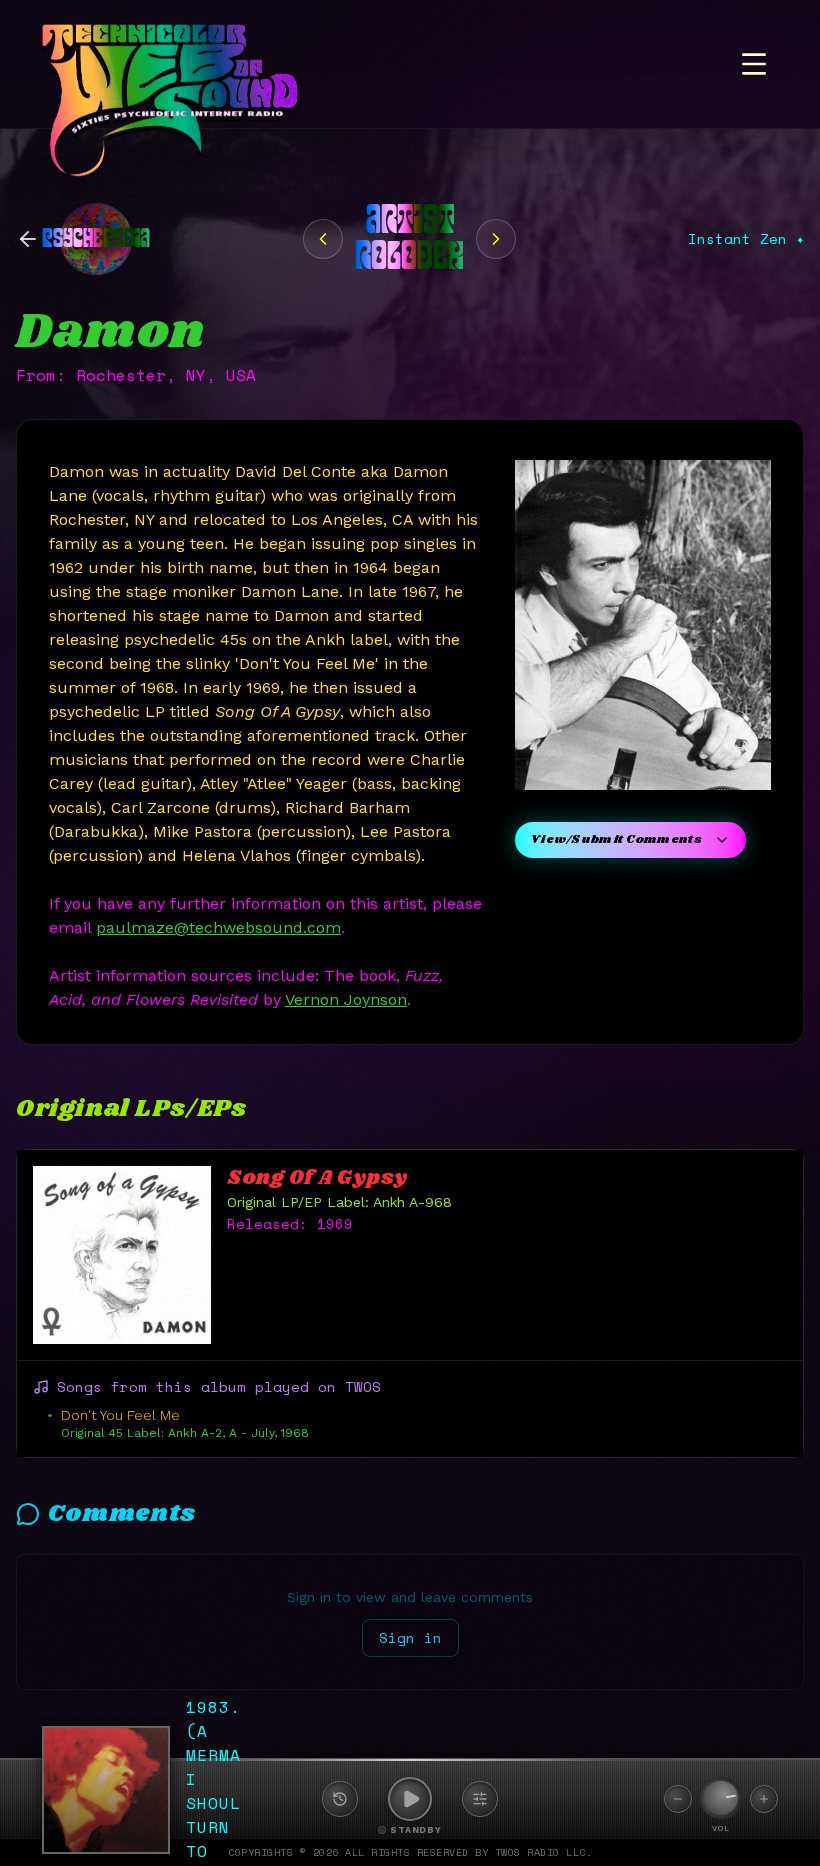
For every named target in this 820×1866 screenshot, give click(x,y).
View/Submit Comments (616, 839)
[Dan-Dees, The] (496, 239)
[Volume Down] (678, 1799)
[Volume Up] (764, 1799)
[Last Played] (340, 1799)
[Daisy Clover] (323, 239)
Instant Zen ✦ (746, 239)
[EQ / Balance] (480, 1799)
